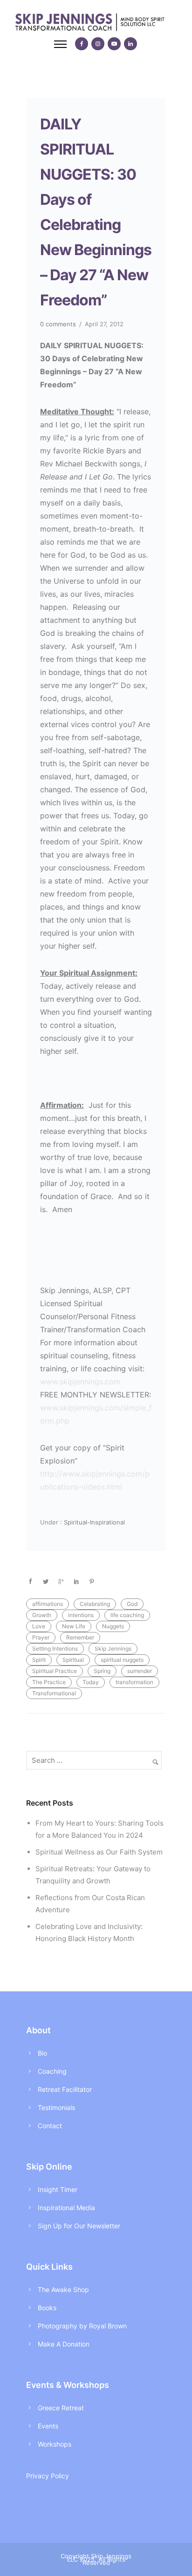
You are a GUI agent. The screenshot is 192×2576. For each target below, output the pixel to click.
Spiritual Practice (55, 1671)
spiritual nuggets (122, 1660)
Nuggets (113, 1626)
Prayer (41, 1637)
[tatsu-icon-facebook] (82, 44)
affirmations (48, 1604)
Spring (102, 1671)
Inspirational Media (66, 2208)
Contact (50, 2126)
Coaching (52, 2071)
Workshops (55, 2444)
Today (91, 1682)
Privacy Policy (48, 2476)
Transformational (54, 1693)
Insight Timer (58, 2189)
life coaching (127, 1615)
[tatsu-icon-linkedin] (130, 44)
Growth (42, 1615)
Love (39, 1626)
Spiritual (73, 1660)
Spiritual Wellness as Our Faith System (99, 1852)
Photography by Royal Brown (82, 2326)
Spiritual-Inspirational (93, 1522)
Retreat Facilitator (65, 2089)
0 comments (58, 324)
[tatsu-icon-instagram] (98, 44)
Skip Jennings (113, 1649)
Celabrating (95, 1604)
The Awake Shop (63, 2289)
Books (47, 2308)
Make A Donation (64, 2344)
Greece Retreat (61, 2408)
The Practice (49, 1682)
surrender (140, 1671)
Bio (42, 2053)
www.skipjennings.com (80, 1382)
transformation (134, 1682)
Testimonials (56, 2107)
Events (48, 2426)
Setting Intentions (55, 1649)
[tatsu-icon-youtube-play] (114, 44)
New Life (74, 1626)
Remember (80, 1637)
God (132, 1604)
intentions (81, 1615)
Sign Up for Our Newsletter (79, 2226)
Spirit (39, 1660)
